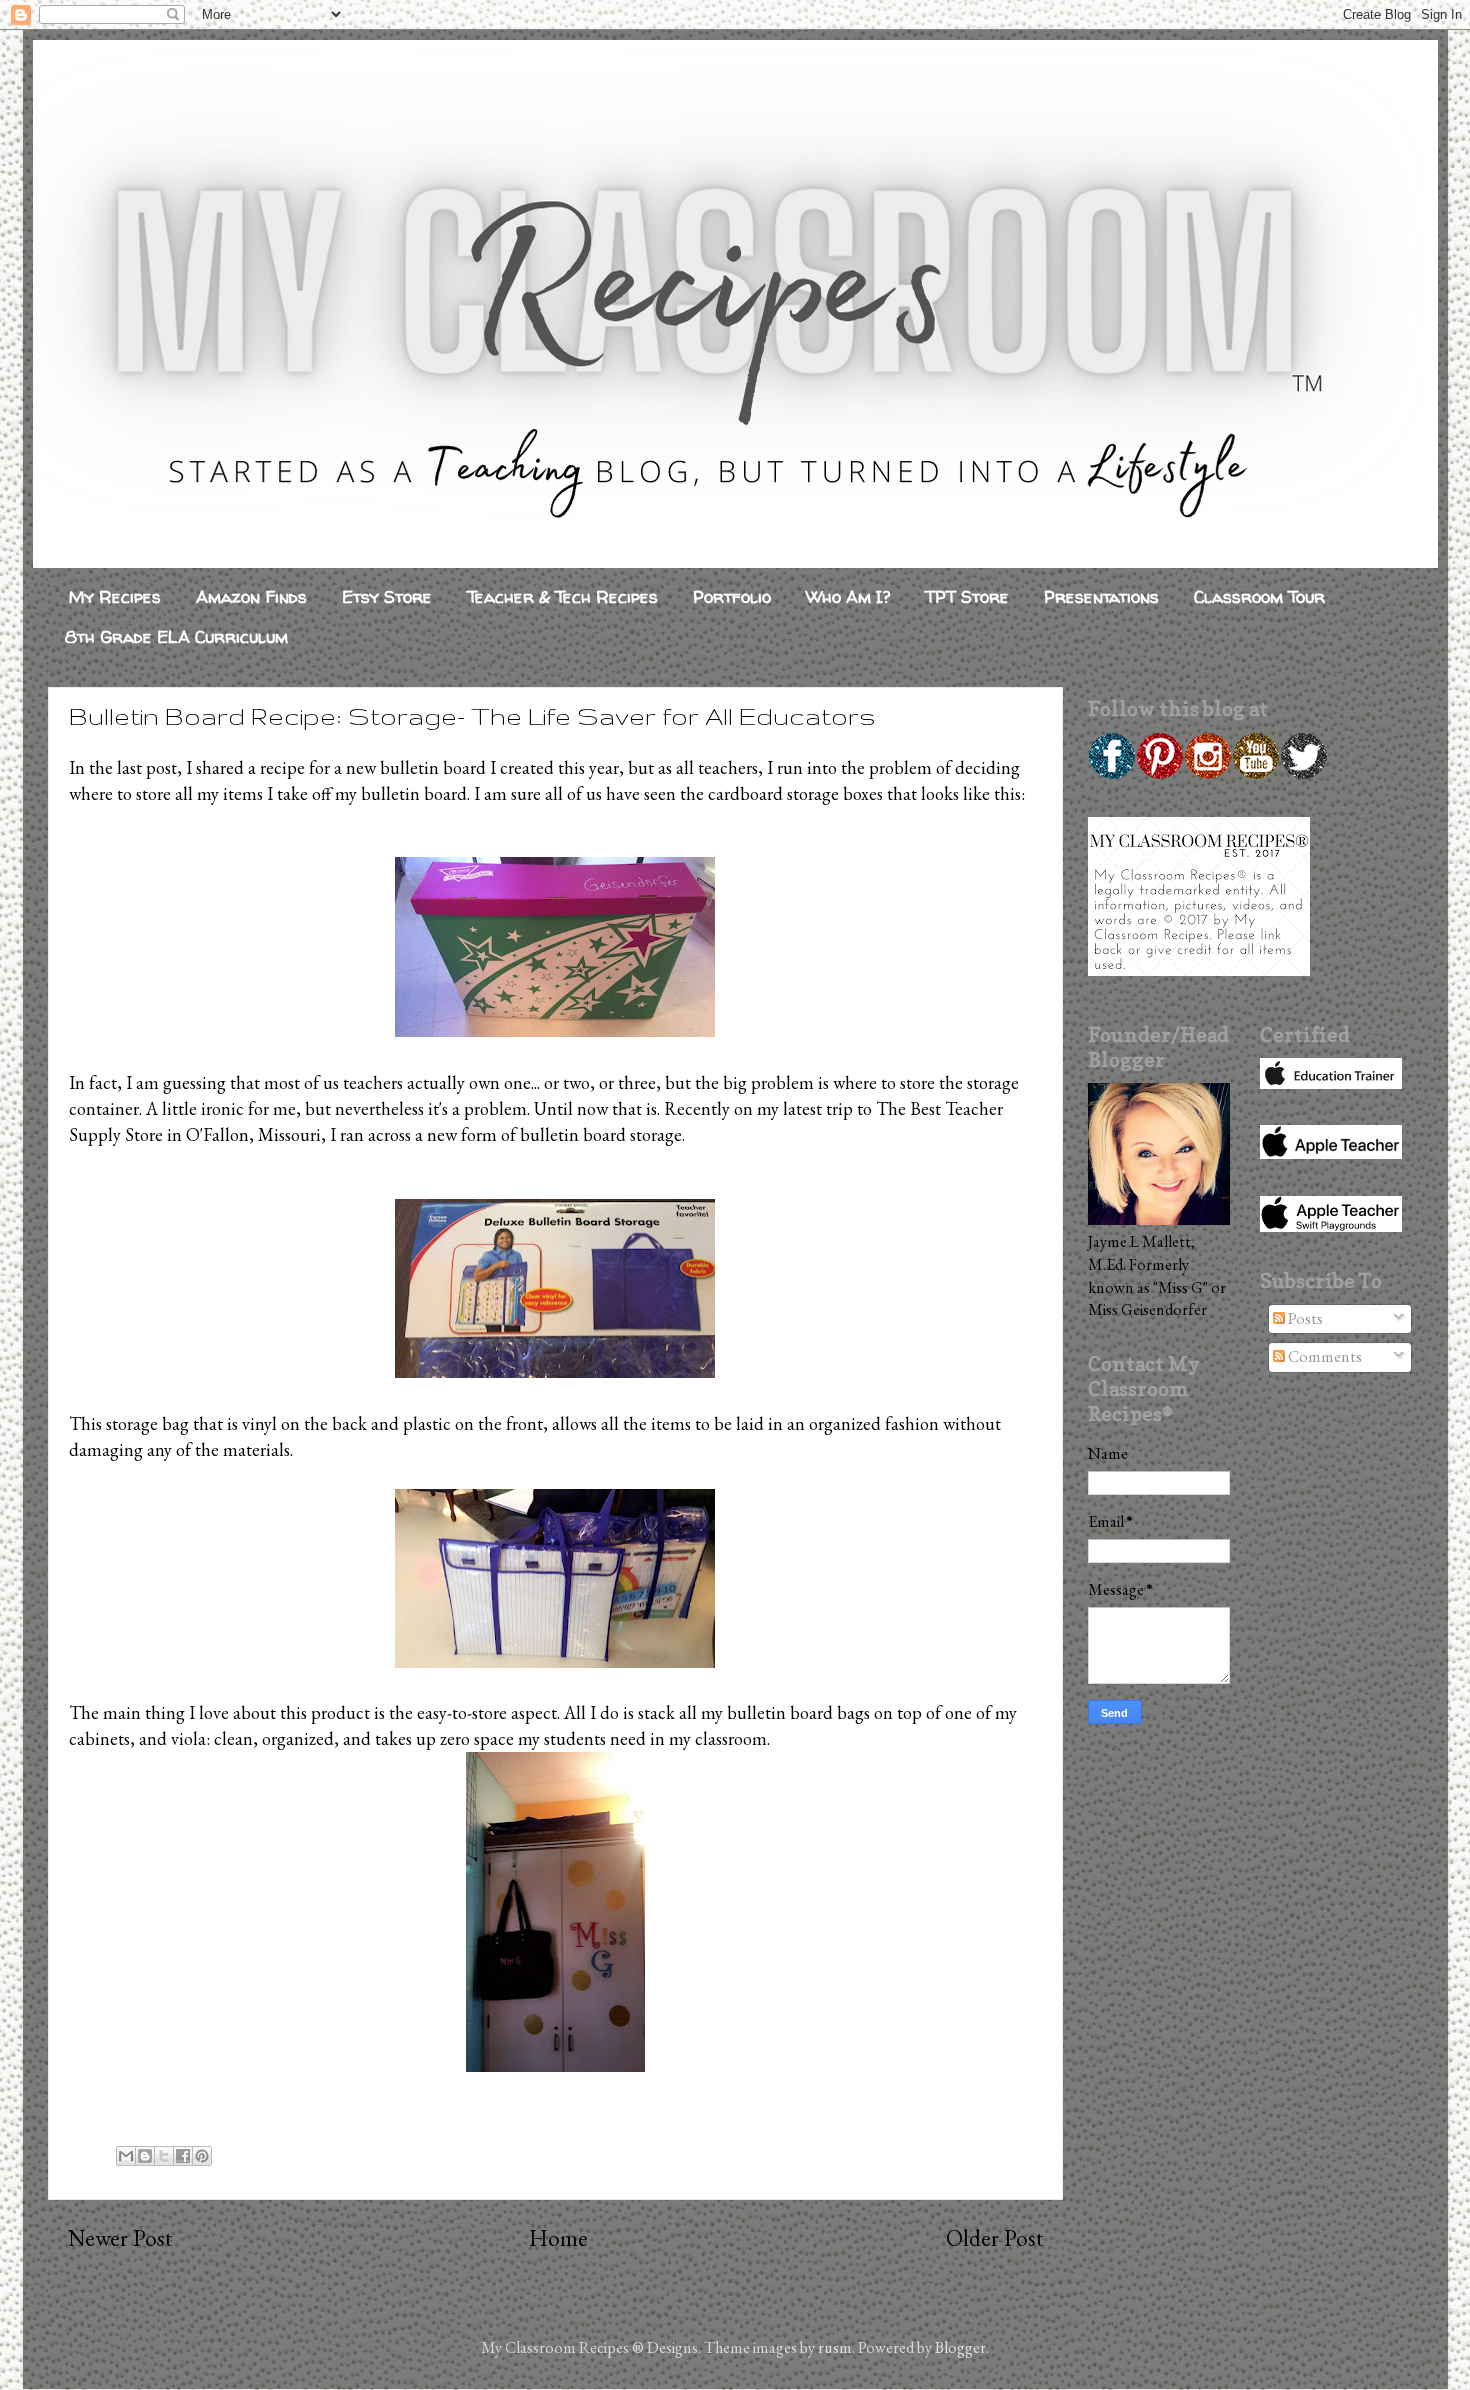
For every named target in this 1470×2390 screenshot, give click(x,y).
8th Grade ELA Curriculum (176, 636)
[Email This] (126, 2156)
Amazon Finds (251, 596)
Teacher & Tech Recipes (562, 596)
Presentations (1101, 596)
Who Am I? (848, 596)
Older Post (994, 2238)
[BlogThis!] (145, 2156)
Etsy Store (387, 596)
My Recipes (115, 596)
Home (558, 2238)
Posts (1304, 1318)
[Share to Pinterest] (202, 2156)
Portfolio (732, 596)
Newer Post (120, 2238)
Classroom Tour (1259, 596)
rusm (835, 2347)
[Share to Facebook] (183, 2156)
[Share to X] (164, 2156)
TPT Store (967, 596)
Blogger (960, 2347)
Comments (1323, 1356)
